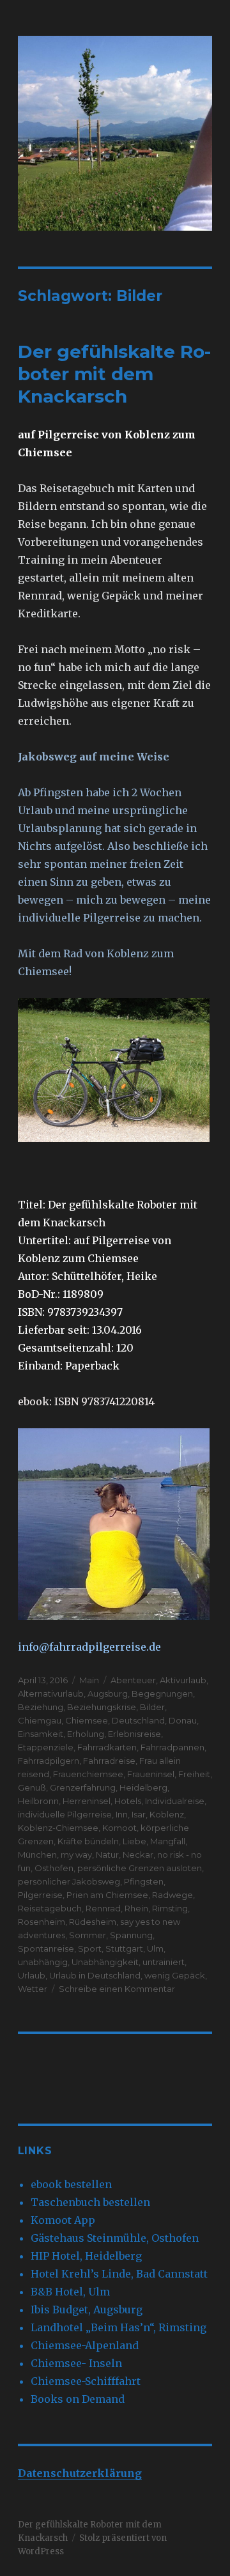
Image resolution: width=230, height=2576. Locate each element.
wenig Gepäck (175, 1975)
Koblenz (167, 1814)
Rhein (136, 1908)
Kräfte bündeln (88, 1841)
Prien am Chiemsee (107, 1895)
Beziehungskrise (102, 1707)
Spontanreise (46, 1948)
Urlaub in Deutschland (95, 1975)
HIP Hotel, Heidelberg (86, 2256)
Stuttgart (124, 1948)
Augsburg (108, 1693)
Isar (139, 1814)
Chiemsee (87, 1720)
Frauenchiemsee (88, 1774)
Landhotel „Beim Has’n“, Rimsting (119, 2327)
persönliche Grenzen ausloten (140, 1868)
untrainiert (164, 1962)
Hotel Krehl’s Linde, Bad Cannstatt (119, 2274)
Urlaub (32, 1975)
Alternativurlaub (51, 1693)
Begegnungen (162, 1693)
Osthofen (54, 1868)
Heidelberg (143, 1787)
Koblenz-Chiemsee (58, 1828)
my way (76, 1855)
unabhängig (43, 1962)
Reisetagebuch (50, 1908)
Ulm (155, 1948)
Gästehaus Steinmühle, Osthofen (115, 2238)
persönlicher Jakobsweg (69, 1881)
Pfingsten (144, 1881)
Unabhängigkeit (105, 1962)
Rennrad (103, 1908)
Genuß (32, 1787)
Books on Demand (78, 2399)
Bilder (152, 1707)
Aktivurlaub (183, 1680)
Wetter (33, 1989)
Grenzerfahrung (83, 1787)
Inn (122, 1814)
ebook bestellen (71, 2184)
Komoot (119, 1828)
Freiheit (194, 1774)
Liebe (134, 1841)
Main (89, 1680)
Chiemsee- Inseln (76, 2363)
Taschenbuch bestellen (90, 2202)
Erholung (86, 1734)
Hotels (128, 1801)
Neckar (138, 1855)
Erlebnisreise (134, 1734)
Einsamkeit (41, 1734)
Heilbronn (38, 1801)
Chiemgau (40, 1720)
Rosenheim (42, 1922)
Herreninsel (87, 1801)
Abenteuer (133, 1680)
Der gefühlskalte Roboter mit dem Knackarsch (114, 374)
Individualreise (175, 1801)
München (37, 1855)
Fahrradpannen (172, 1747)
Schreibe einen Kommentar (117, 1989)
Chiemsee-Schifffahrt (86, 2381)
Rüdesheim (93, 1922)
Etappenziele (46, 1747)
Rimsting (170, 1908)
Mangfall (168, 1841)
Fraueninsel (151, 1774)
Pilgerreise (40, 1895)
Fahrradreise (109, 1761)
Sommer (88, 1935)
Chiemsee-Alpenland (85, 2345)
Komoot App (63, 2220)
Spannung (131, 1935)
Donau (183, 1720)
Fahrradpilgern (49, 1761)
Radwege (172, 1895)
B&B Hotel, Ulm (70, 2292)
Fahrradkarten (107, 1747)
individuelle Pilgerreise (65, 1814)
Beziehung (41, 1707)
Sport (90, 1948)
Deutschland (138, 1720)
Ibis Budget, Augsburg (87, 2310)
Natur (107, 1855)
